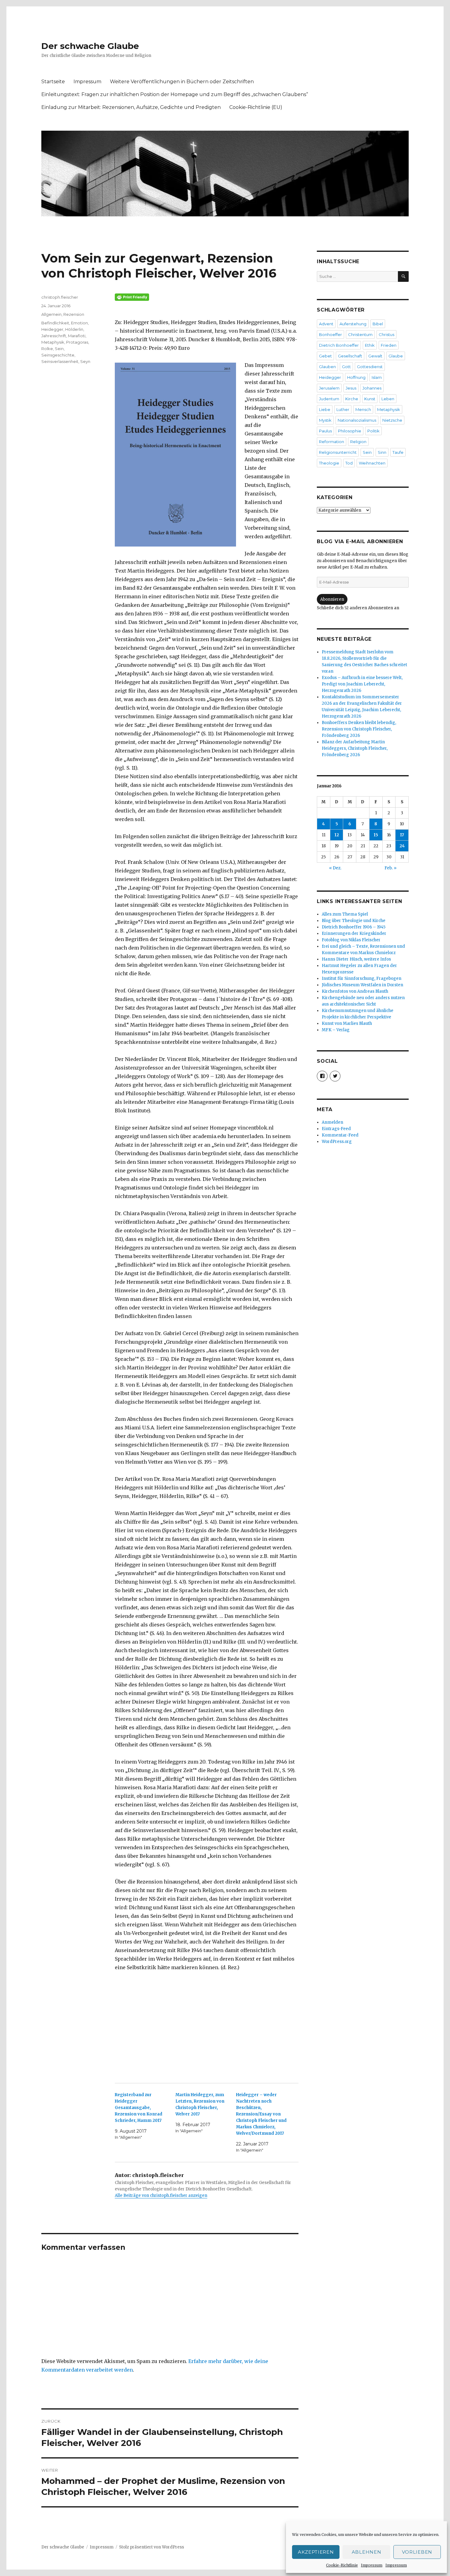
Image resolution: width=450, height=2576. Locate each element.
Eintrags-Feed (336, 1129)
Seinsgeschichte (58, 355)
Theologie (329, 463)
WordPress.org (337, 1142)
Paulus (325, 431)
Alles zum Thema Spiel (345, 914)
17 (402, 835)
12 (337, 835)
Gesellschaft (350, 356)
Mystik (325, 420)
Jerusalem (329, 388)
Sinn (382, 452)
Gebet (325, 356)
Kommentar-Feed (340, 1135)
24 (402, 846)
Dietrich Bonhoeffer (339, 345)
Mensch (363, 409)
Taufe (398, 452)
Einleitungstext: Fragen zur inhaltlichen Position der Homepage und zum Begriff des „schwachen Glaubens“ (175, 94)
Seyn (85, 361)
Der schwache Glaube (90, 46)
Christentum (360, 334)
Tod (349, 463)
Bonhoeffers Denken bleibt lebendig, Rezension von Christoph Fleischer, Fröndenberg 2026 (359, 729)
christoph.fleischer (60, 297)
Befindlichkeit (55, 323)
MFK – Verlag (336, 1030)
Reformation (332, 442)
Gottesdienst (370, 367)
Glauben (327, 367)
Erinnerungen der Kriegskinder (354, 933)
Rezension (74, 314)
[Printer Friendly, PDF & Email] (207, 297)
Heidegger (52, 329)
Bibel (378, 324)
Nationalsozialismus (357, 420)
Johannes (372, 388)
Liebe (325, 409)
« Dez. (335, 868)
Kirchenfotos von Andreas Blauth (355, 991)
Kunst (370, 399)
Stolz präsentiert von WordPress (152, 2547)
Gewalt (375, 356)
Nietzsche (392, 420)
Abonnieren (332, 599)
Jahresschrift (54, 336)
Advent (326, 324)
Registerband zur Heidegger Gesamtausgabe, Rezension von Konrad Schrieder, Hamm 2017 (139, 2108)
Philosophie (350, 431)
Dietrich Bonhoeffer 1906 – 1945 (354, 927)
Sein (59, 349)
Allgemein (51, 314)
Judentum (329, 399)
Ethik (370, 345)
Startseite (53, 82)
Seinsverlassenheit (60, 361)
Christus (386, 334)
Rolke (47, 349)
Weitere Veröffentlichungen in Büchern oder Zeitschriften (182, 82)
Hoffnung (356, 377)
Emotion (79, 323)
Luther (343, 409)
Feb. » (390, 868)
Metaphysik (53, 342)
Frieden (389, 345)
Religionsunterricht (338, 452)
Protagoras (77, 342)
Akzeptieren (316, 2552)
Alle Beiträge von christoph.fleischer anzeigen (161, 2195)
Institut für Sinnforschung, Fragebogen (362, 978)
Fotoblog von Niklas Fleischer (351, 940)
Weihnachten (372, 463)
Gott (346, 367)
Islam (377, 377)
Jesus (351, 388)
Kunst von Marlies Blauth (347, 1023)
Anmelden (332, 1122)
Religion (358, 442)
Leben (388, 399)
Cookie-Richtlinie (342, 2565)
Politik (373, 431)
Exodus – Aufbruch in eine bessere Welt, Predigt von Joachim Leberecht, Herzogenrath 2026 (362, 684)
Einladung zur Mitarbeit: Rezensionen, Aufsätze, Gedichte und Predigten (131, 107)
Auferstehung (353, 324)
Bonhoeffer (330, 334)
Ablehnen (367, 2552)
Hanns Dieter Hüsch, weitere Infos (356, 959)
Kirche (352, 399)
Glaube (396, 356)
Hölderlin (74, 329)
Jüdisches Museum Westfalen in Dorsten (362, 985)
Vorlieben (417, 2552)
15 (376, 835)
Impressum (372, 2565)
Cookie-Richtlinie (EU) (256, 107)
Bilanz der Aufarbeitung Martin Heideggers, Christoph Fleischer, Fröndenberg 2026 (355, 748)
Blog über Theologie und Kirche (354, 921)
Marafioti (77, 336)
